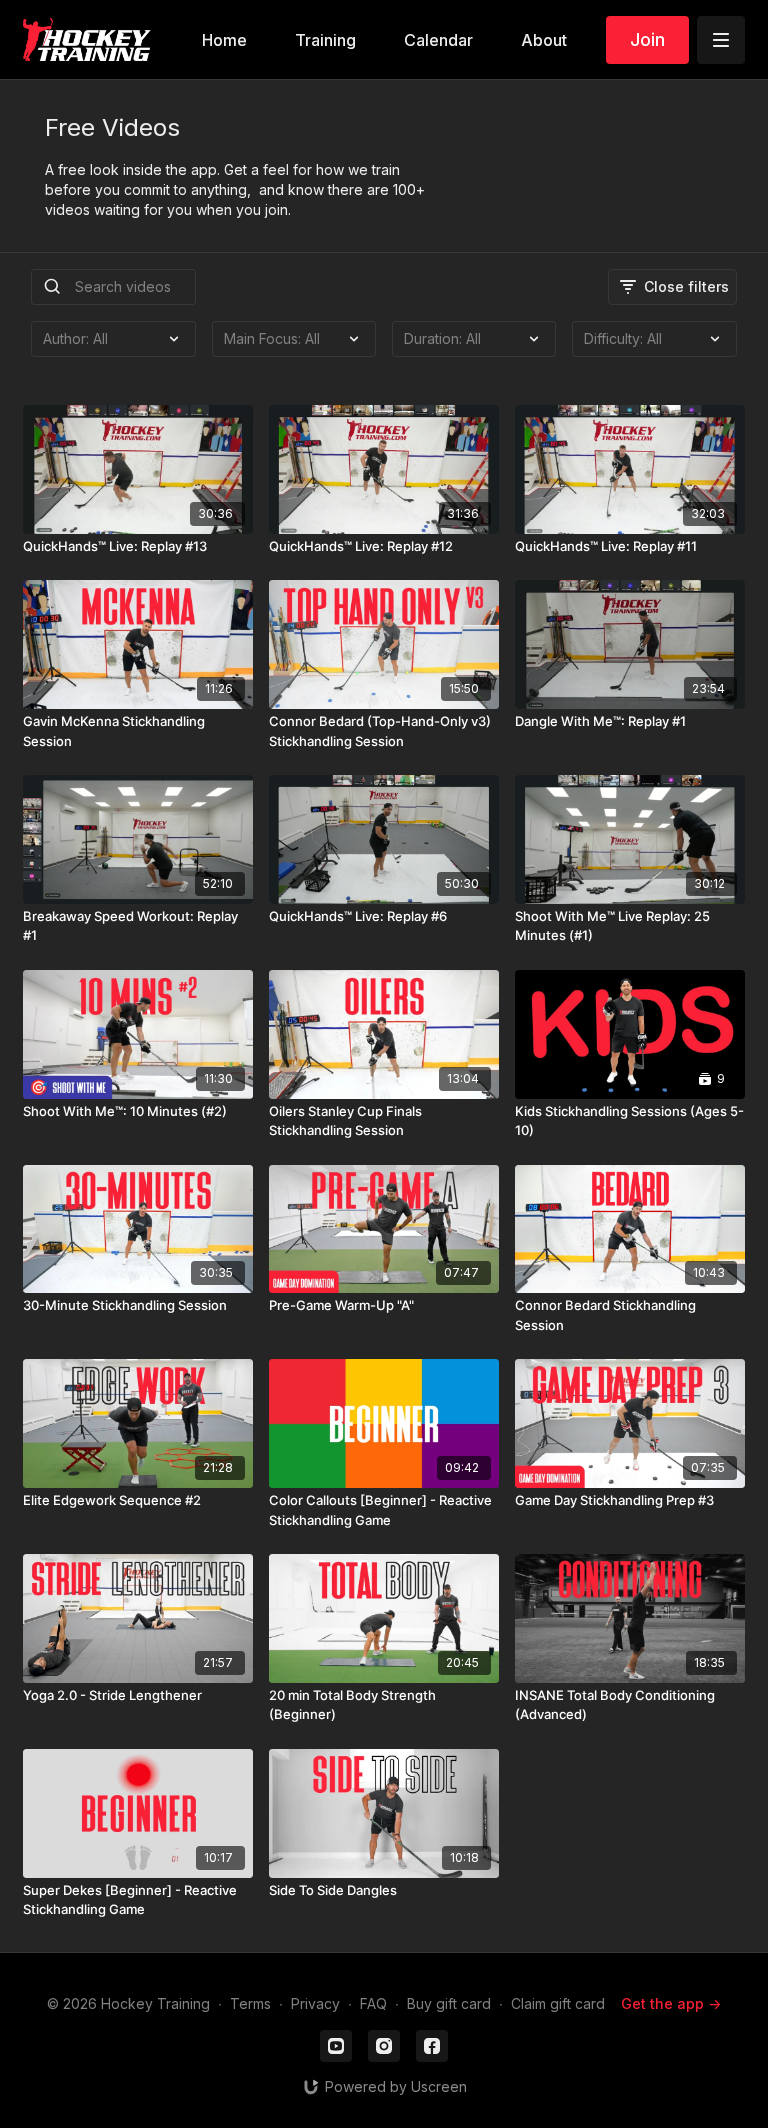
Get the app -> (671, 2003)
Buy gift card (449, 2003)
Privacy (315, 2003)
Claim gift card (558, 2003)
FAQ (373, 2003)
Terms (250, 2003)
